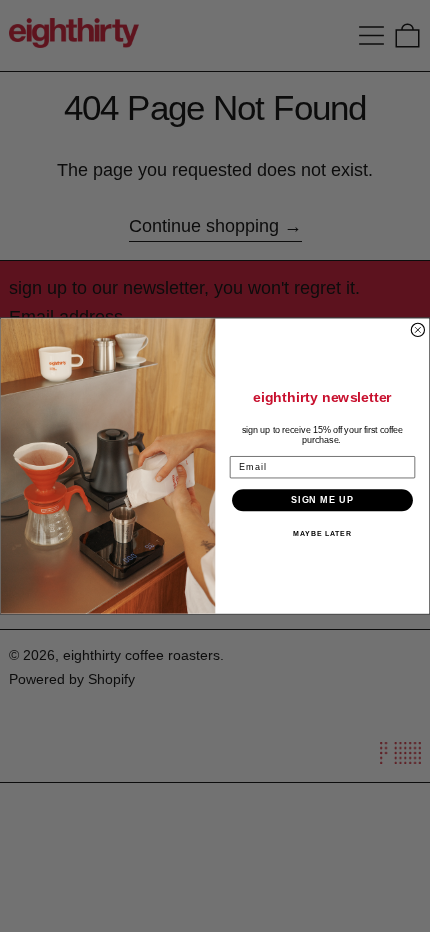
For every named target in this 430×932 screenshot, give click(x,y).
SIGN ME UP (322, 499)
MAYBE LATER (322, 533)
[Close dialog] (417, 329)
